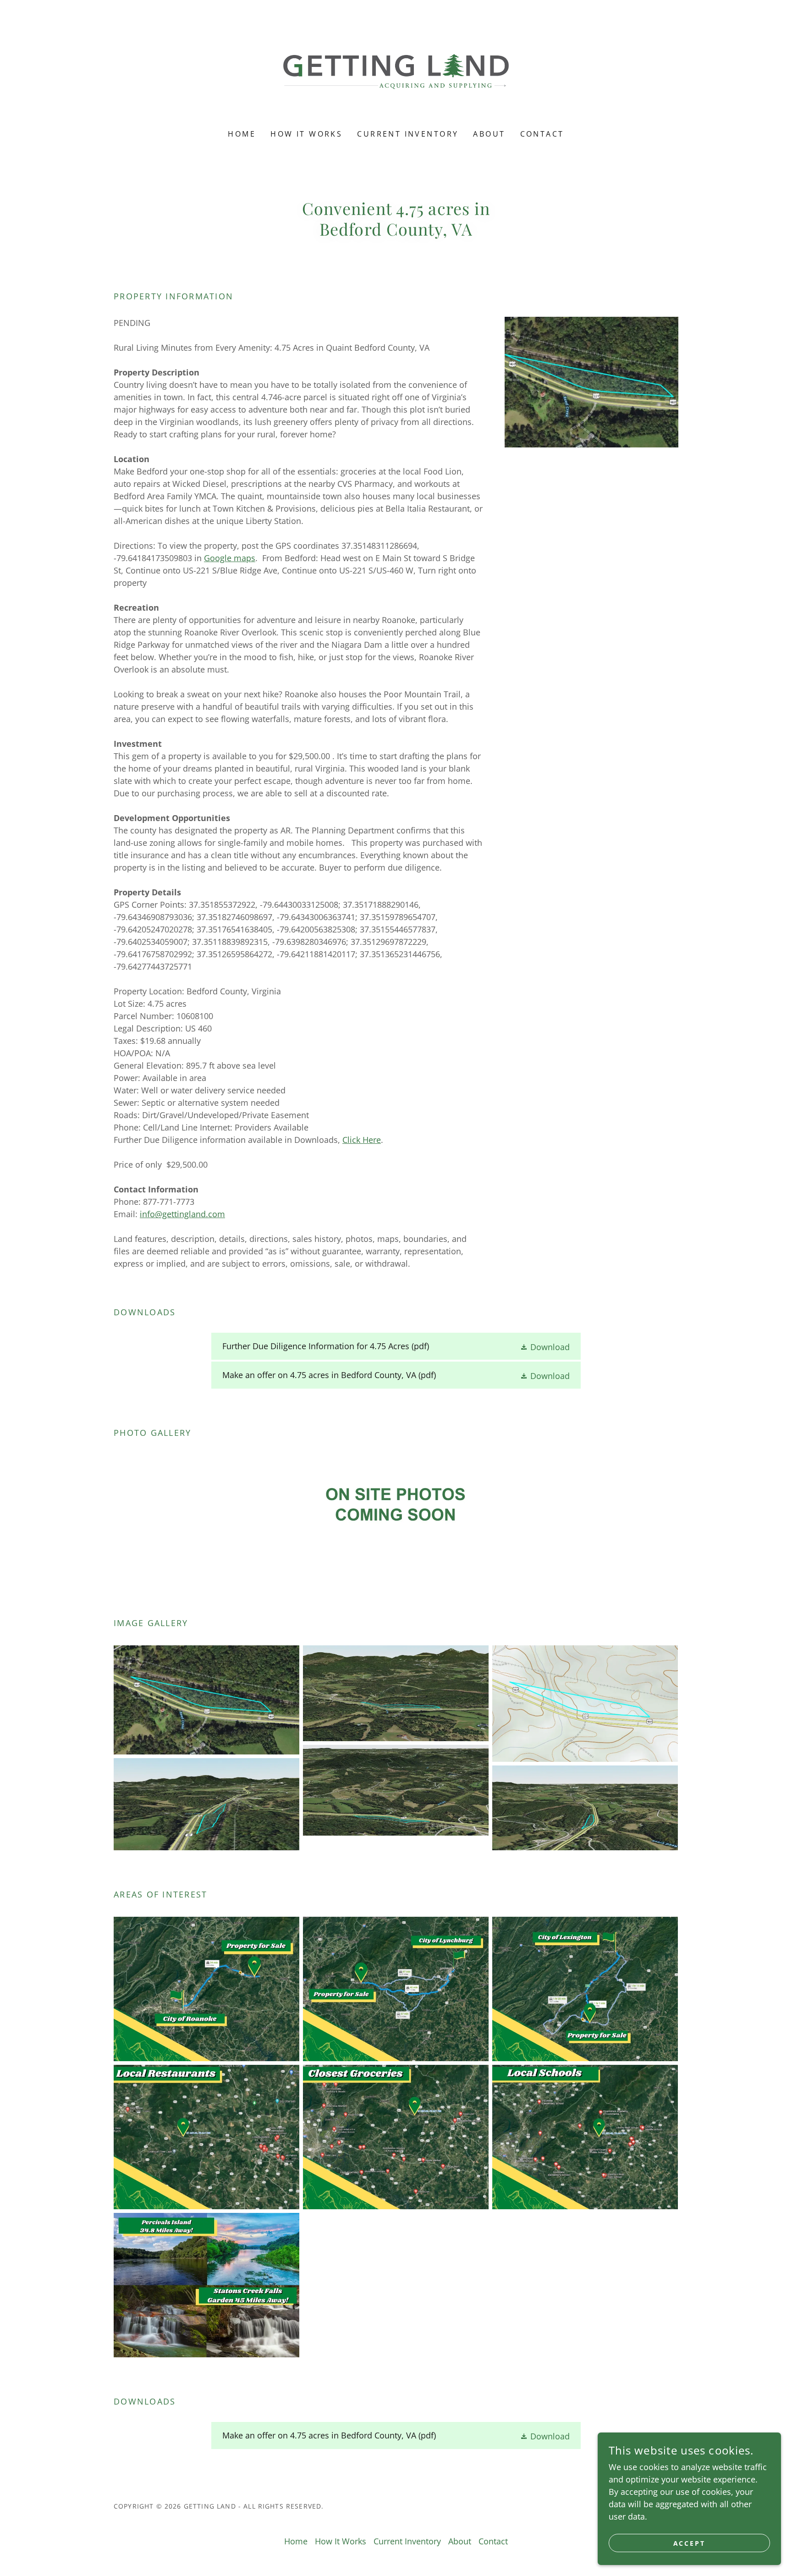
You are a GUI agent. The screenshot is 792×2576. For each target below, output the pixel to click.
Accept (690, 2543)
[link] (396, 71)
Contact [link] (542, 134)
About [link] (489, 134)
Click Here (362, 1140)
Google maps (230, 558)
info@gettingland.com (182, 1214)
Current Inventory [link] (408, 134)
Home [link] (242, 134)
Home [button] (296, 2541)
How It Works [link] (306, 134)
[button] (545, 1346)
